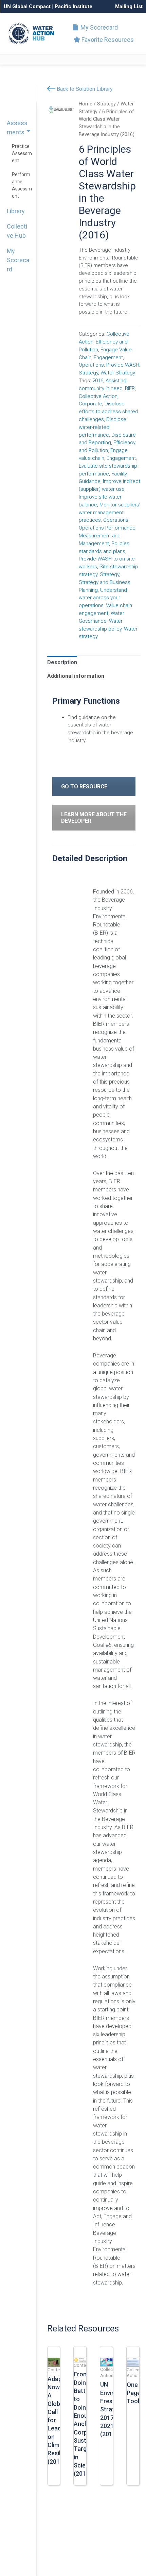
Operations (91, 365)
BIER (130, 388)
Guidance (90, 481)
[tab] (62, 663)
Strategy (106, 104)
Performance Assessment (22, 185)
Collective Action (98, 396)
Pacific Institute (74, 6)
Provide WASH (123, 365)
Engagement (108, 357)
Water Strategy (118, 373)
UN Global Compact (27, 6)
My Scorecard (98, 27)
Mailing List (129, 6)
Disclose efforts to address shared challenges (108, 412)
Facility (119, 474)
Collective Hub (17, 231)
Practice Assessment (22, 153)
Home (86, 104)
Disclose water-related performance (103, 427)
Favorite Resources (107, 40)
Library (16, 211)
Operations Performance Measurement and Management (107, 536)
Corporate (90, 404)
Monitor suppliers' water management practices (109, 513)
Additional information (76, 676)
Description (62, 662)
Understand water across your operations (103, 598)
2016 (98, 381)
